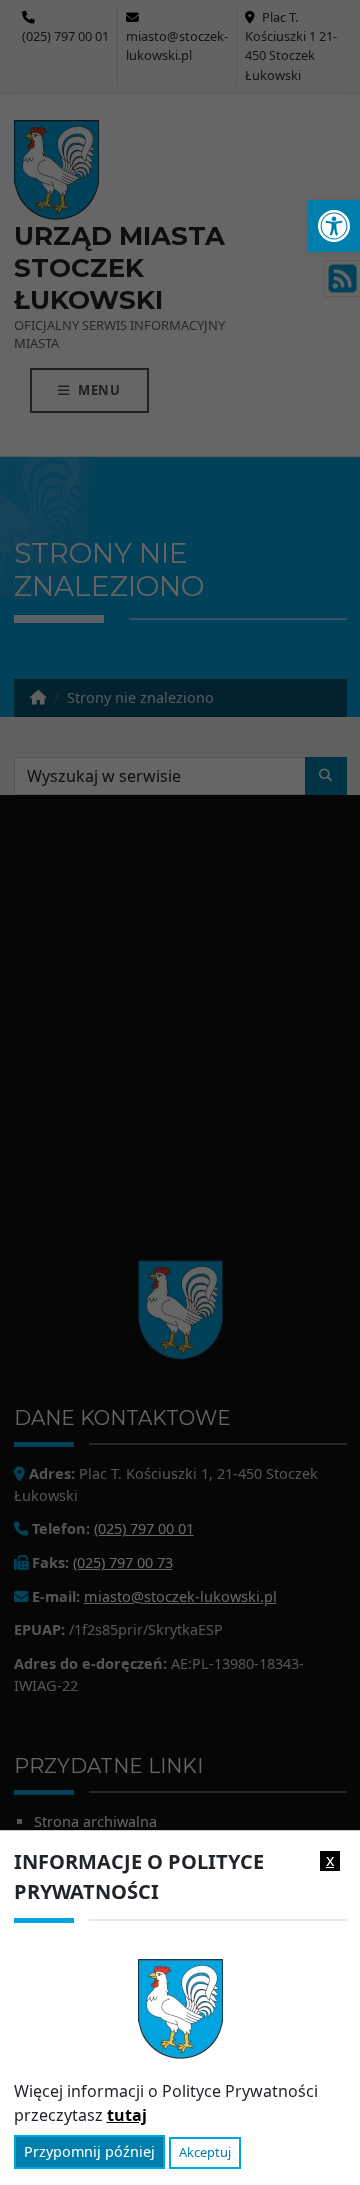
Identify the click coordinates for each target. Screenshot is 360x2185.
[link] (334, 226)
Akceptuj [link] (205, 2152)
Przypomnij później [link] (89, 2151)
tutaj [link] (127, 2115)
